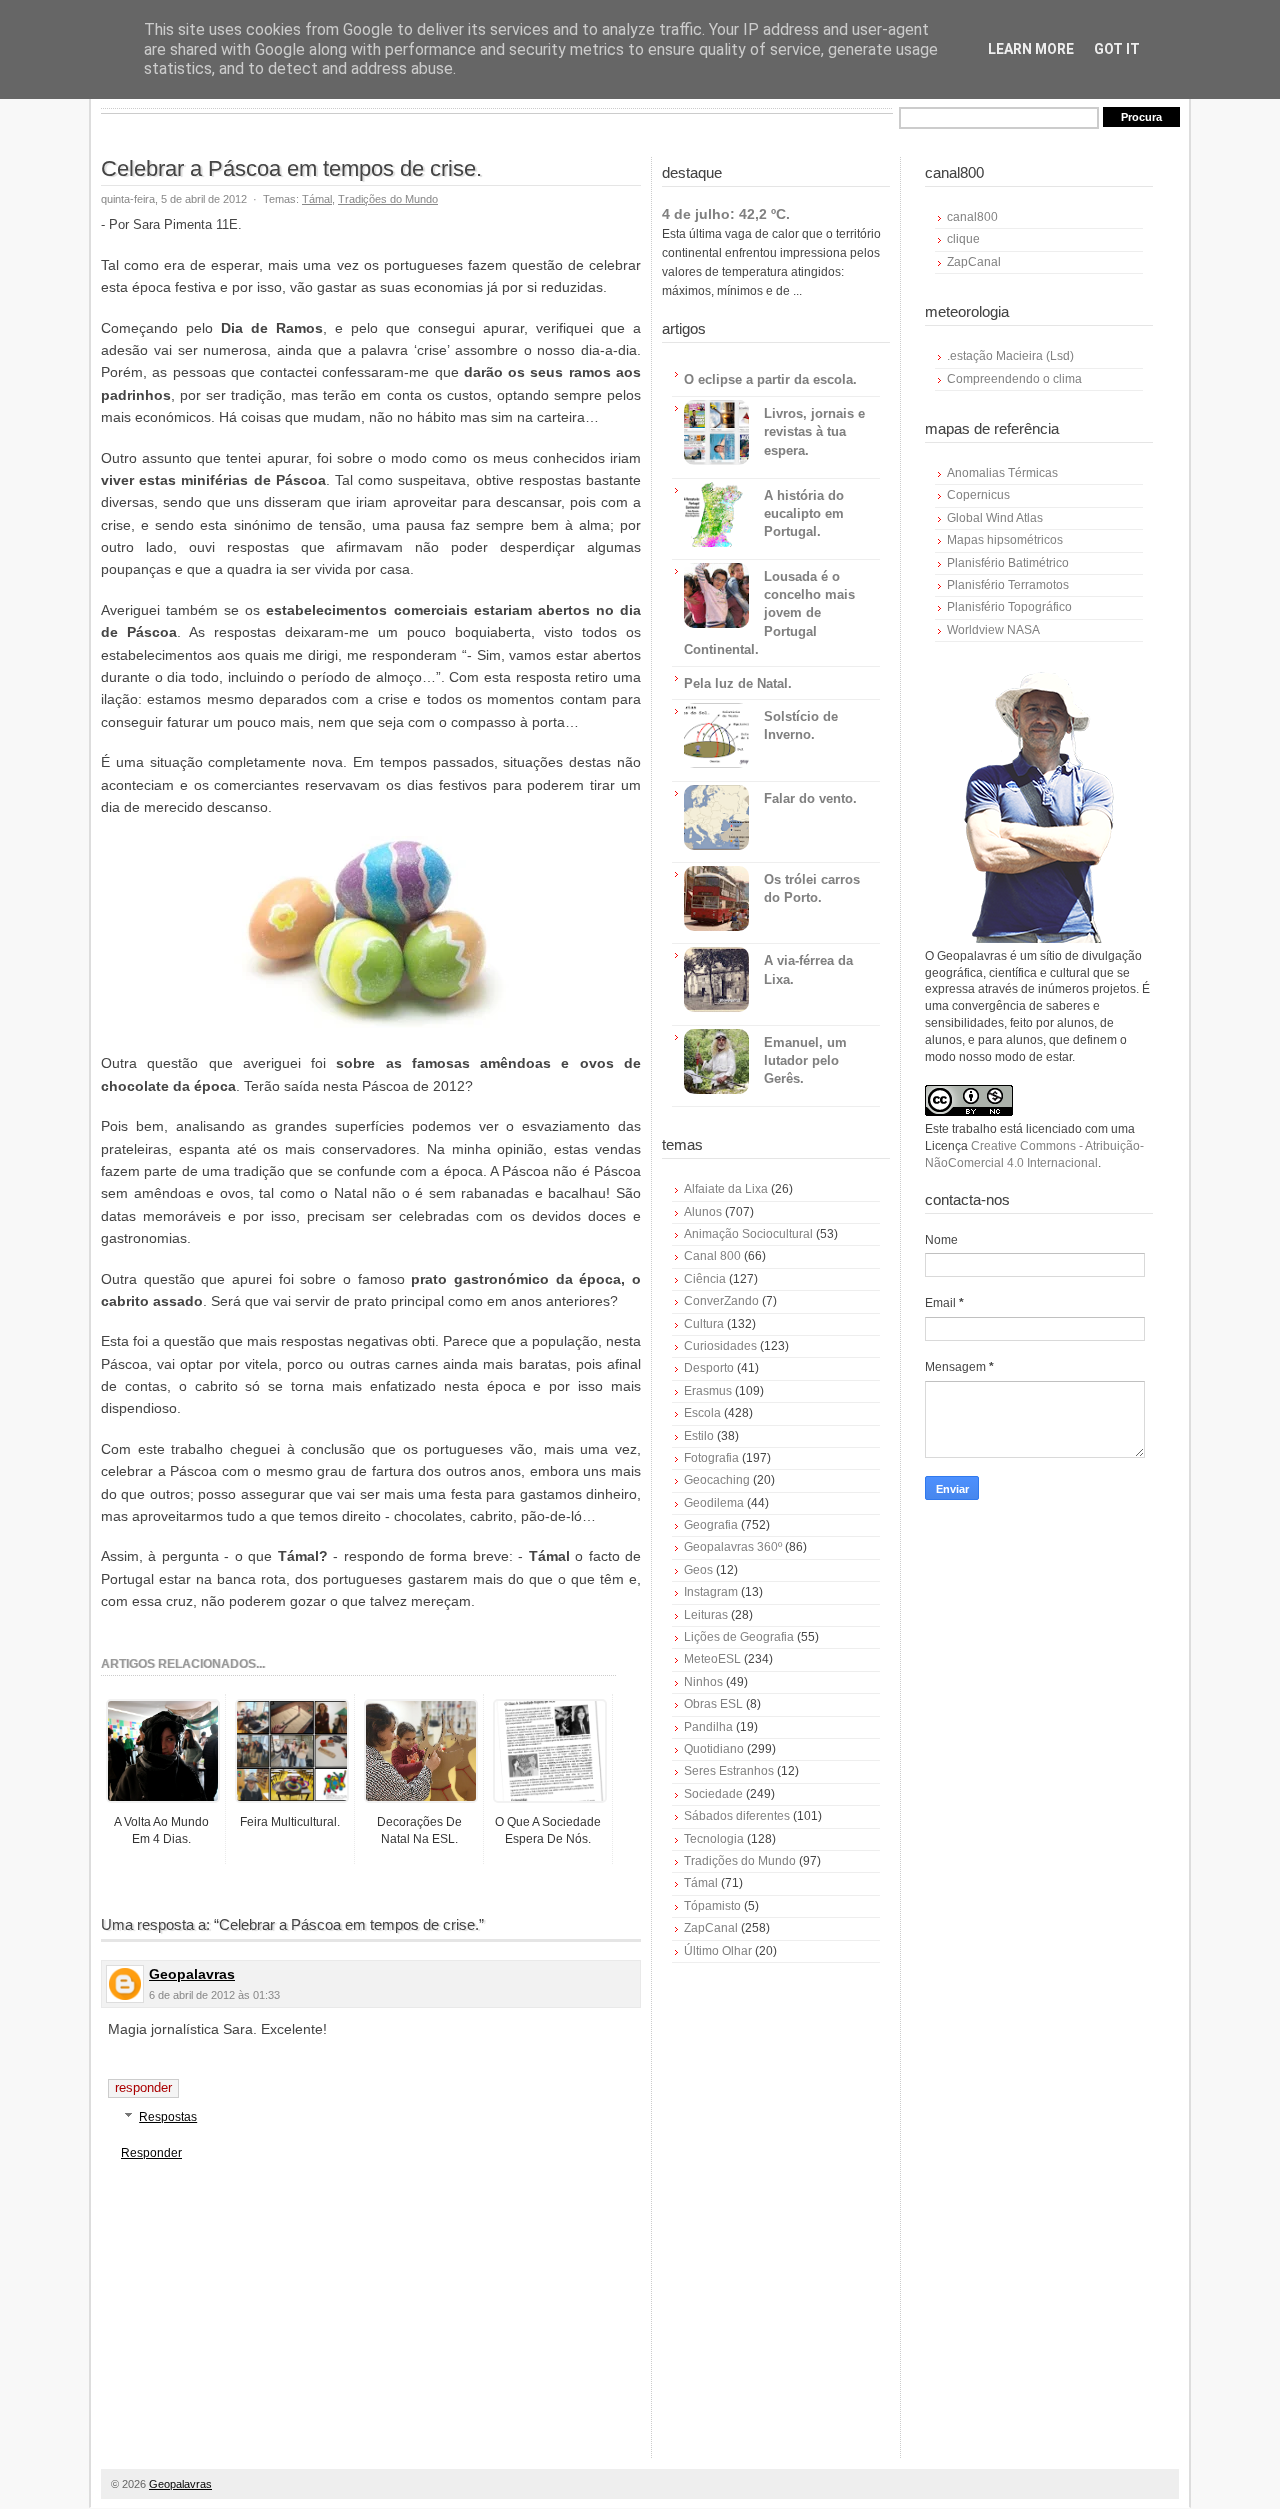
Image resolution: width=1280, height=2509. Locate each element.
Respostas (168, 2117)
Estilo (699, 1436)
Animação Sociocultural (748, 1234)
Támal (317, 199)
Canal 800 (712, 1256)
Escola (702, 1413)
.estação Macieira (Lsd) (1010, 356)
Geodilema (714, 1503)
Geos (698, 1570)
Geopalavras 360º (733, 1547)
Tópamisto (712, 1906)
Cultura (704, 1324)
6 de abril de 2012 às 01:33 (214, 1995)
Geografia (711, 1525)
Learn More (1031, 49)
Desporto (709, 1368)
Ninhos (703, 1682)
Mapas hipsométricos (1005, 540)
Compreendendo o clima (1014, 379)
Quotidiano (714, 1749)
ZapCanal (711, 1928)
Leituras (706, 1615)
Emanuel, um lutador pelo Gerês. (805, 1060)
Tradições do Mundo (388, 199)
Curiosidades (720, 1346)
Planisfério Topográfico (1009, 607)
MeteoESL (712, 1659)
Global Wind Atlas (995, 518)
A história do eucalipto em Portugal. (804, 513)
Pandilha (708, 1727)
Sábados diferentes (737, 1816)
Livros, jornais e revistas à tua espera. (814, 431)
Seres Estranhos (729, 1771)
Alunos (703, 1212)
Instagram (711, 1592)
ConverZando (721, 1301)
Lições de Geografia (739, 1637)
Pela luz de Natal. (738, 683)
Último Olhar (718, 1951)
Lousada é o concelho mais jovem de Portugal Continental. (769, 613)
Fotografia (711, 1458)
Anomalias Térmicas (1002, 473)
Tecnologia (714, 1839)
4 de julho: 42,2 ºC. (726, 214)
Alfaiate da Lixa (726, 1189)
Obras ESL (713, 1704)
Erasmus (708, 1391)
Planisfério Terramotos (1008, 585)
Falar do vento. (810, 798)
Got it (1117, 49)
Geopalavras (192, 1974)
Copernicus (978, 495)
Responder (143, 2087)
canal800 (972, 217)
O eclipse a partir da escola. (770, 379)
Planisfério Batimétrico (1008, 563)
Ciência (705, 1279)
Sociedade (713, 1794)
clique (963, 239)
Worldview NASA (993, 630)
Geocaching (717, 1480)
